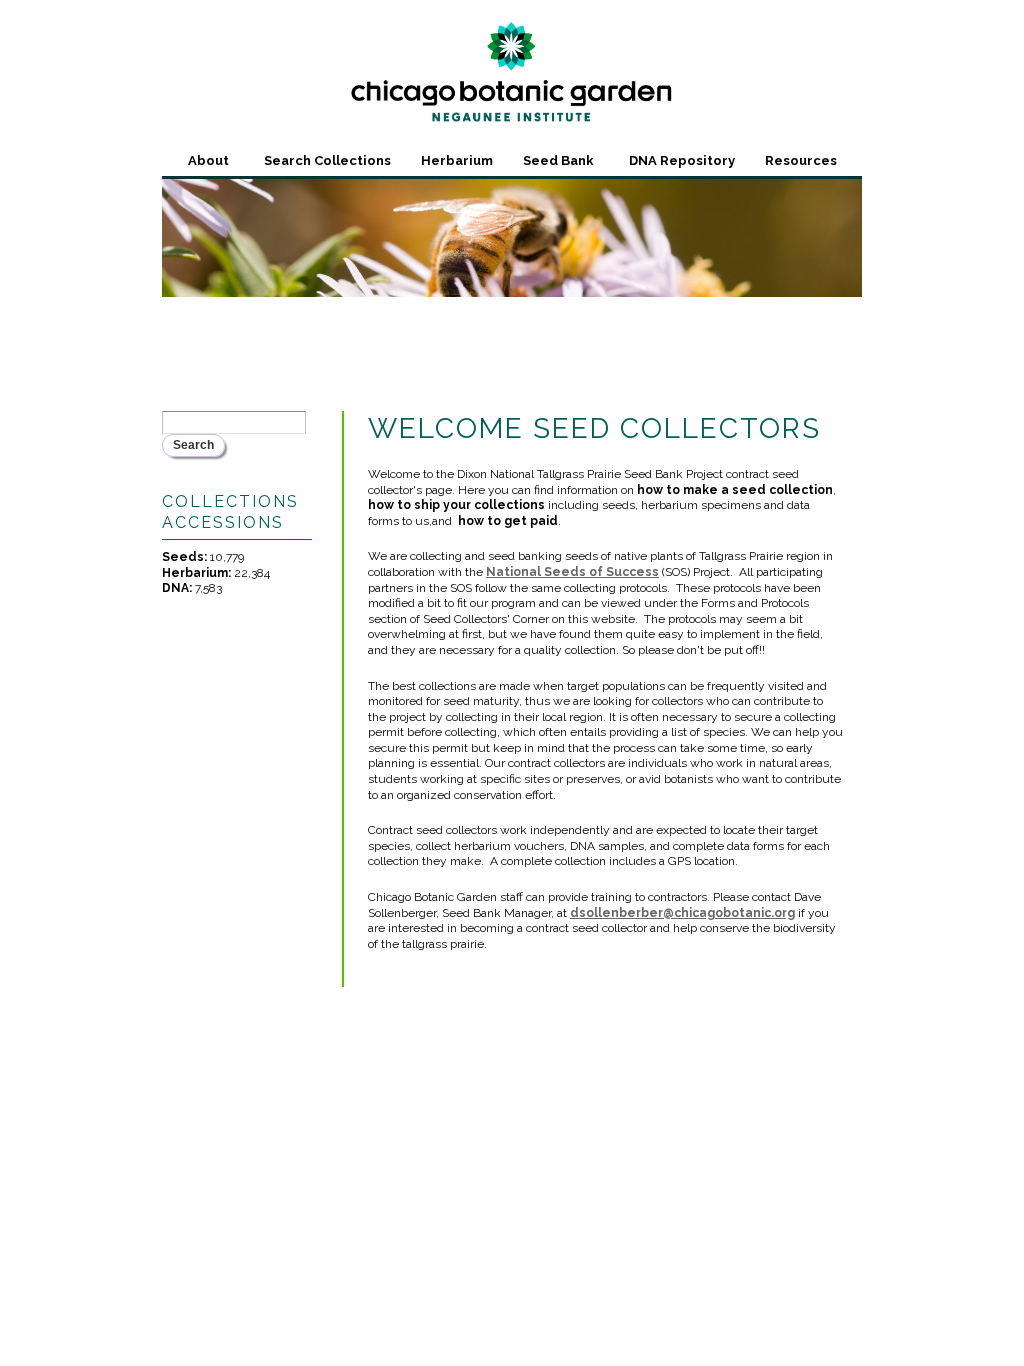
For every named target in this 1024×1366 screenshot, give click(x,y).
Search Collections (327, 160)
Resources (801, 160)
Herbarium (457, 160)
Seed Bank (558, 160)
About (208, 160)
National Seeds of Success (572, 572)
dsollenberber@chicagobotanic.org (682, 913)
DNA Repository (682, 160)
